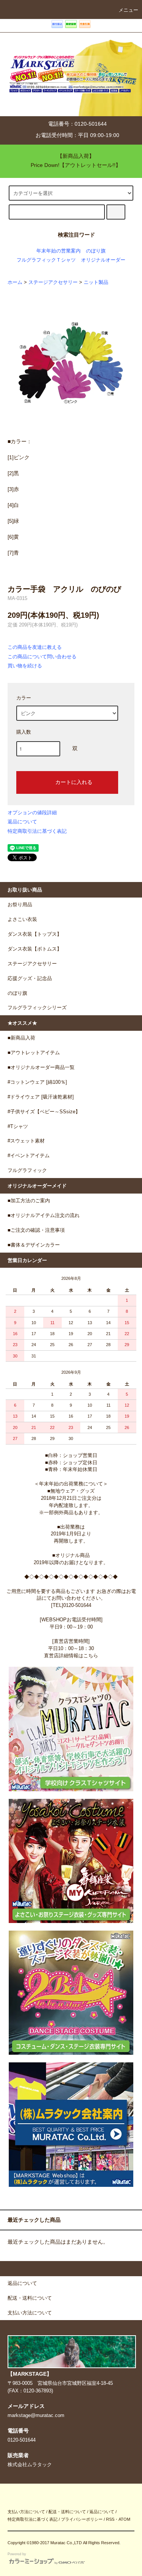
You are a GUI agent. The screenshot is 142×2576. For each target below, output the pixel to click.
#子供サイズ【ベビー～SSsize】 (44, 1112)
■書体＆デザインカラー (34, 1245)
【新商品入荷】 (76, 156)
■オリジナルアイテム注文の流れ (44, 1216)
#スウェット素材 (26, 1141)
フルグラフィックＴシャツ (46, 260)
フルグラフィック (27, 1170)
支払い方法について (26, 2512)
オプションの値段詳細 (32, 813)
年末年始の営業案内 (59, 251)
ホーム (15, 282)
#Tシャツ (18, 1127)
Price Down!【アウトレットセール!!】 (76, 165)
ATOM (124, 2519)
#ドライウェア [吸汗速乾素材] (41, 1097)
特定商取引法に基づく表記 (37, 831)
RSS (110, 2519)
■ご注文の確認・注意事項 (36, 1230)
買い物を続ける (25, 666)
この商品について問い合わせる (42, 657)
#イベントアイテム (29, 1156)
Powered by (17, 2554)
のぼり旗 (96, 251)
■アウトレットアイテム (34, 1053)
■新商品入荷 (21, 1038)
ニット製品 (96, 282)
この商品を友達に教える (35, 647)
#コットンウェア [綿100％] (37, 1082)
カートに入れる (74, 782)
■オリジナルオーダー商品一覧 (41, 1067)
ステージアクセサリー (53, 282)
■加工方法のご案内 (29, 1201)
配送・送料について (67, 2512)
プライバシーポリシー (82, 2519)
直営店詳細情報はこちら (71, 1656)
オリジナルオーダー (103, 260)
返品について (22, 822)
